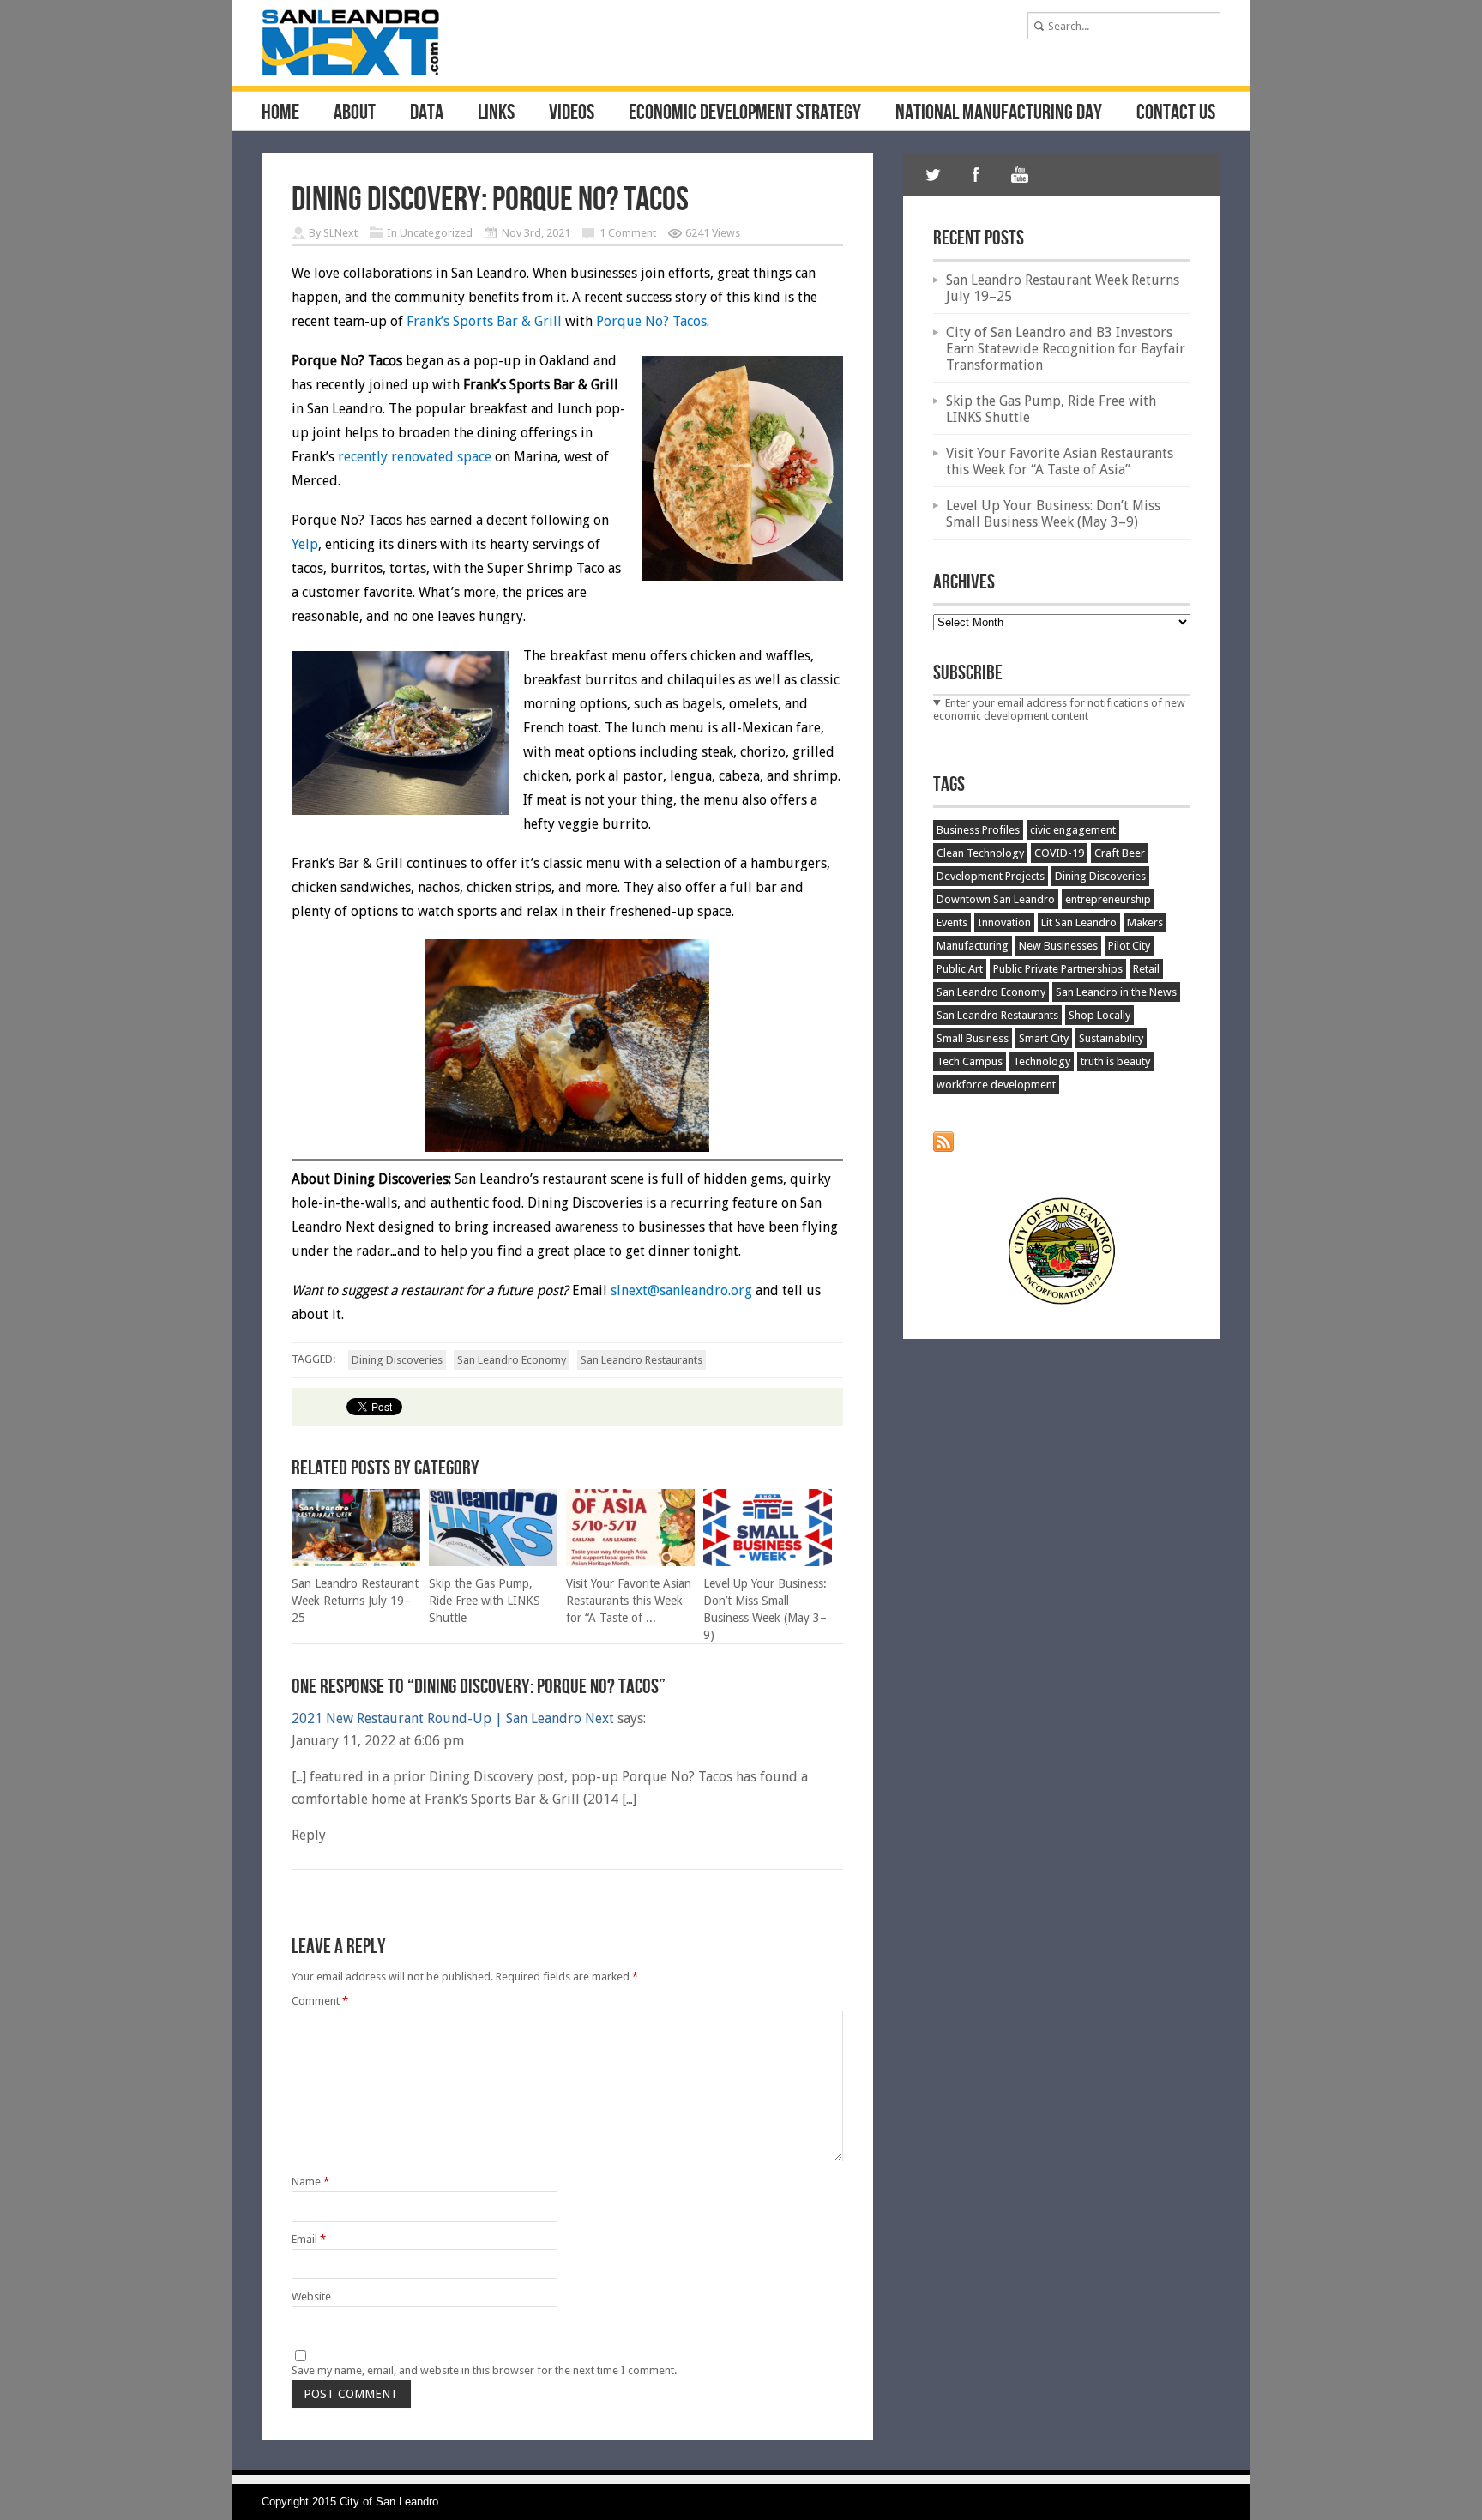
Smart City (1044, 1038)
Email (309, 2239)
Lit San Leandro (1079, 922)
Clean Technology (980, 853)
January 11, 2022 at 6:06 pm (378, 1741)
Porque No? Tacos (651, 321)
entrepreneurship (1108, 899)
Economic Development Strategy (745, 113)
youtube (1019, 174)
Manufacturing (973, 946)
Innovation (1004, 922)
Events (952, 922)
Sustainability (1111, 1038)
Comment (320, 2001)
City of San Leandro (389, 2502)
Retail (1146, 969)
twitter (933, 174)
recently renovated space (415, 457)
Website (311, 2297)
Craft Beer (1120, 853)
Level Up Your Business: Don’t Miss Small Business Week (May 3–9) (1053, 514)
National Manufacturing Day (999, 113)
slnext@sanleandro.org (681, 1290)
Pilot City (1129, 946)
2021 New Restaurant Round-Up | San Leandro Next (453, 1718)
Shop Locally (1099, 1015)
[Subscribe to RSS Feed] (943, 1148)
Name (310, 2182)
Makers (1145, 922)
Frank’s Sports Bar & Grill (486, 321)
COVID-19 (1059, 853)
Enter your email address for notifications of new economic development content (1059, 709)
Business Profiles (978, 830)
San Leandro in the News (1116, 992)
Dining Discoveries (397, 1360)
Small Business (973, 1038)
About (355, 113)
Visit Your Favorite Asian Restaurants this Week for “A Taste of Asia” (1060, 461)
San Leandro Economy (512, 1360)
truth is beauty (1115, 1061)
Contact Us (1176, 113)
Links (496, 113)
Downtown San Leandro (996, 899)
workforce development (996, 1085)
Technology (1042, 1061)
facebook (976, 174)
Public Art (960, 969)
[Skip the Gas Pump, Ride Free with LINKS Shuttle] (493, 1562)
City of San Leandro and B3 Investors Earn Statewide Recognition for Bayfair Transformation (1066, 349)
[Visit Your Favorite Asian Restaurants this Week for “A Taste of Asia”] (630, 1562)
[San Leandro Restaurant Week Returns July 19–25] (356, 1562)
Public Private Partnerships (1058, 969)
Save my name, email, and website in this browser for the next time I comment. (484, 2370)
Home (280, 113)
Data (427, 113)
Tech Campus (970, 1061)
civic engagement (1073, 830)
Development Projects (991, 876)
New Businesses (1058, 946)
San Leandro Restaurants (642, 1360)
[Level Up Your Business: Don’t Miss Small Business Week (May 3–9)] (768, 1562)
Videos (572, 113)
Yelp (305, 544)
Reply (309, 1835)
